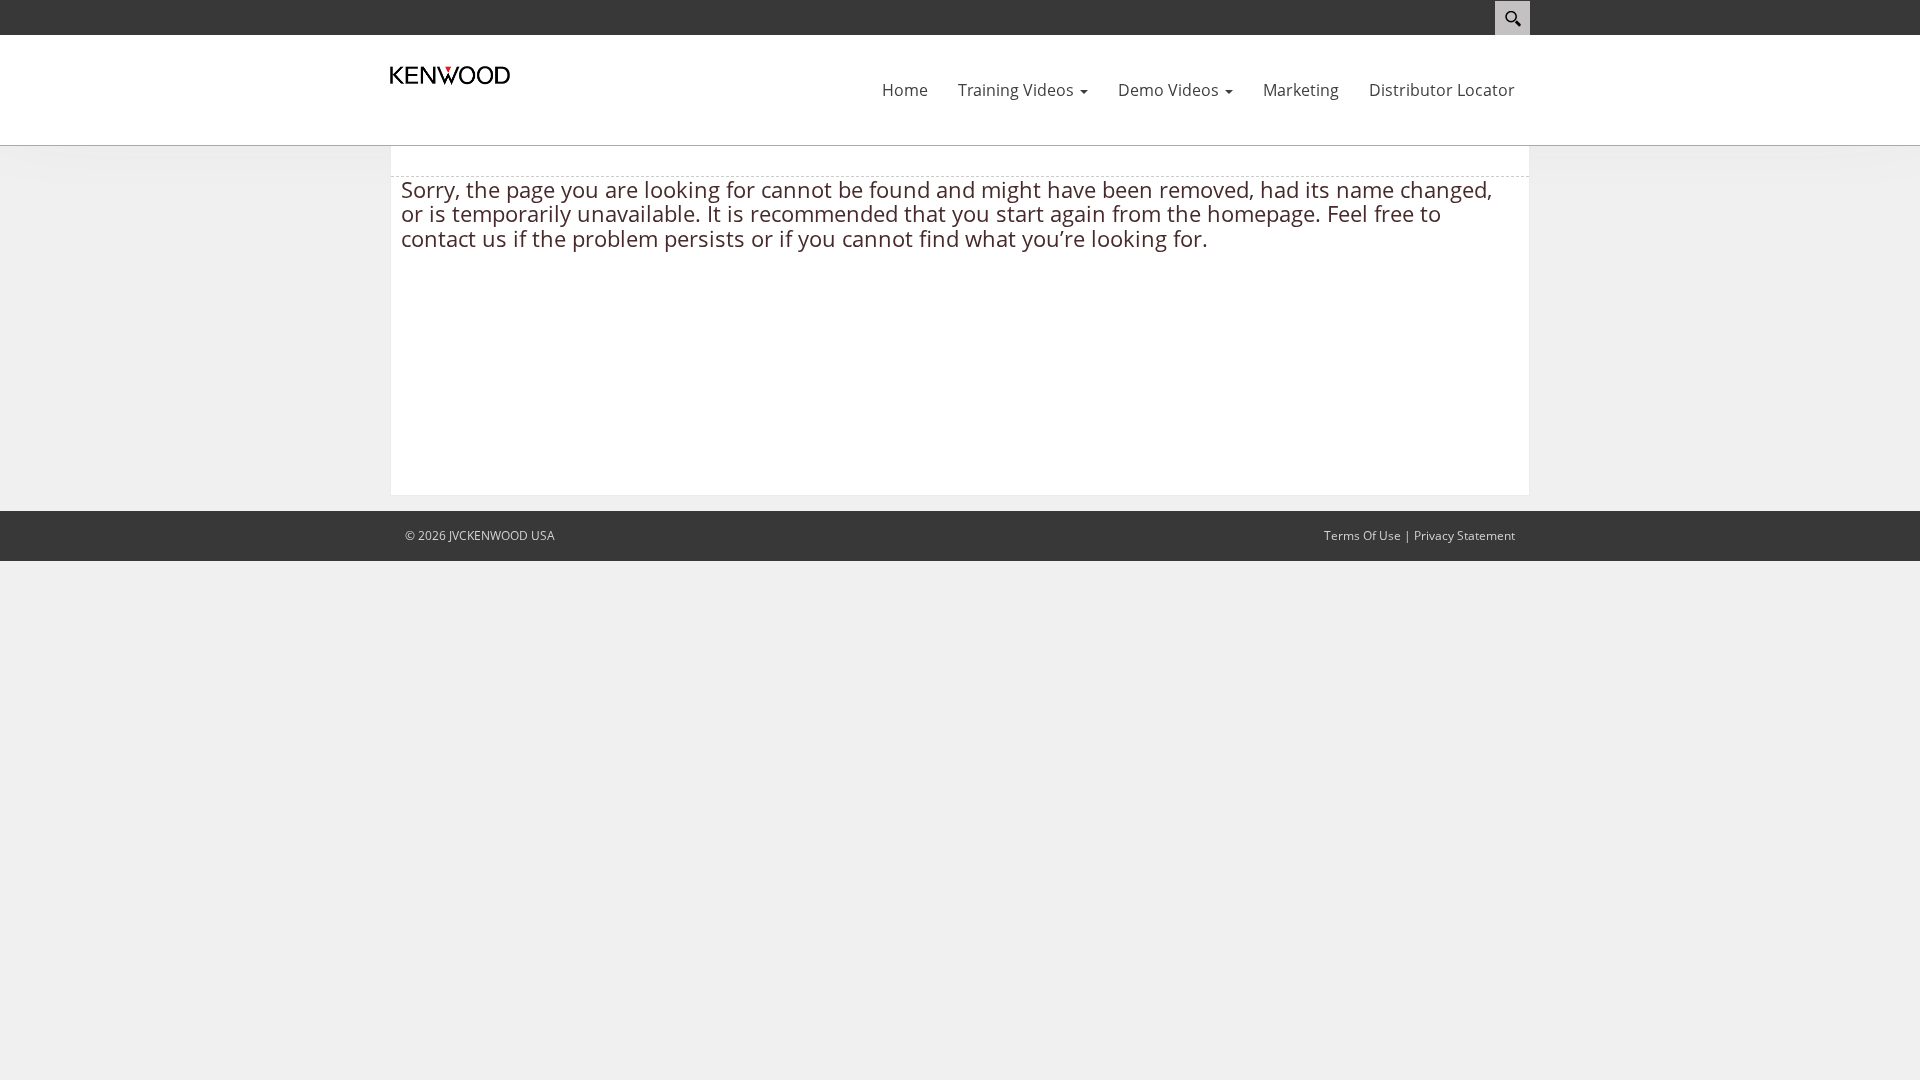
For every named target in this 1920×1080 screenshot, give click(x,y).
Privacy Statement (1464, 535)
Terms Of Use (1362, 535)
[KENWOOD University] (450, 74)
